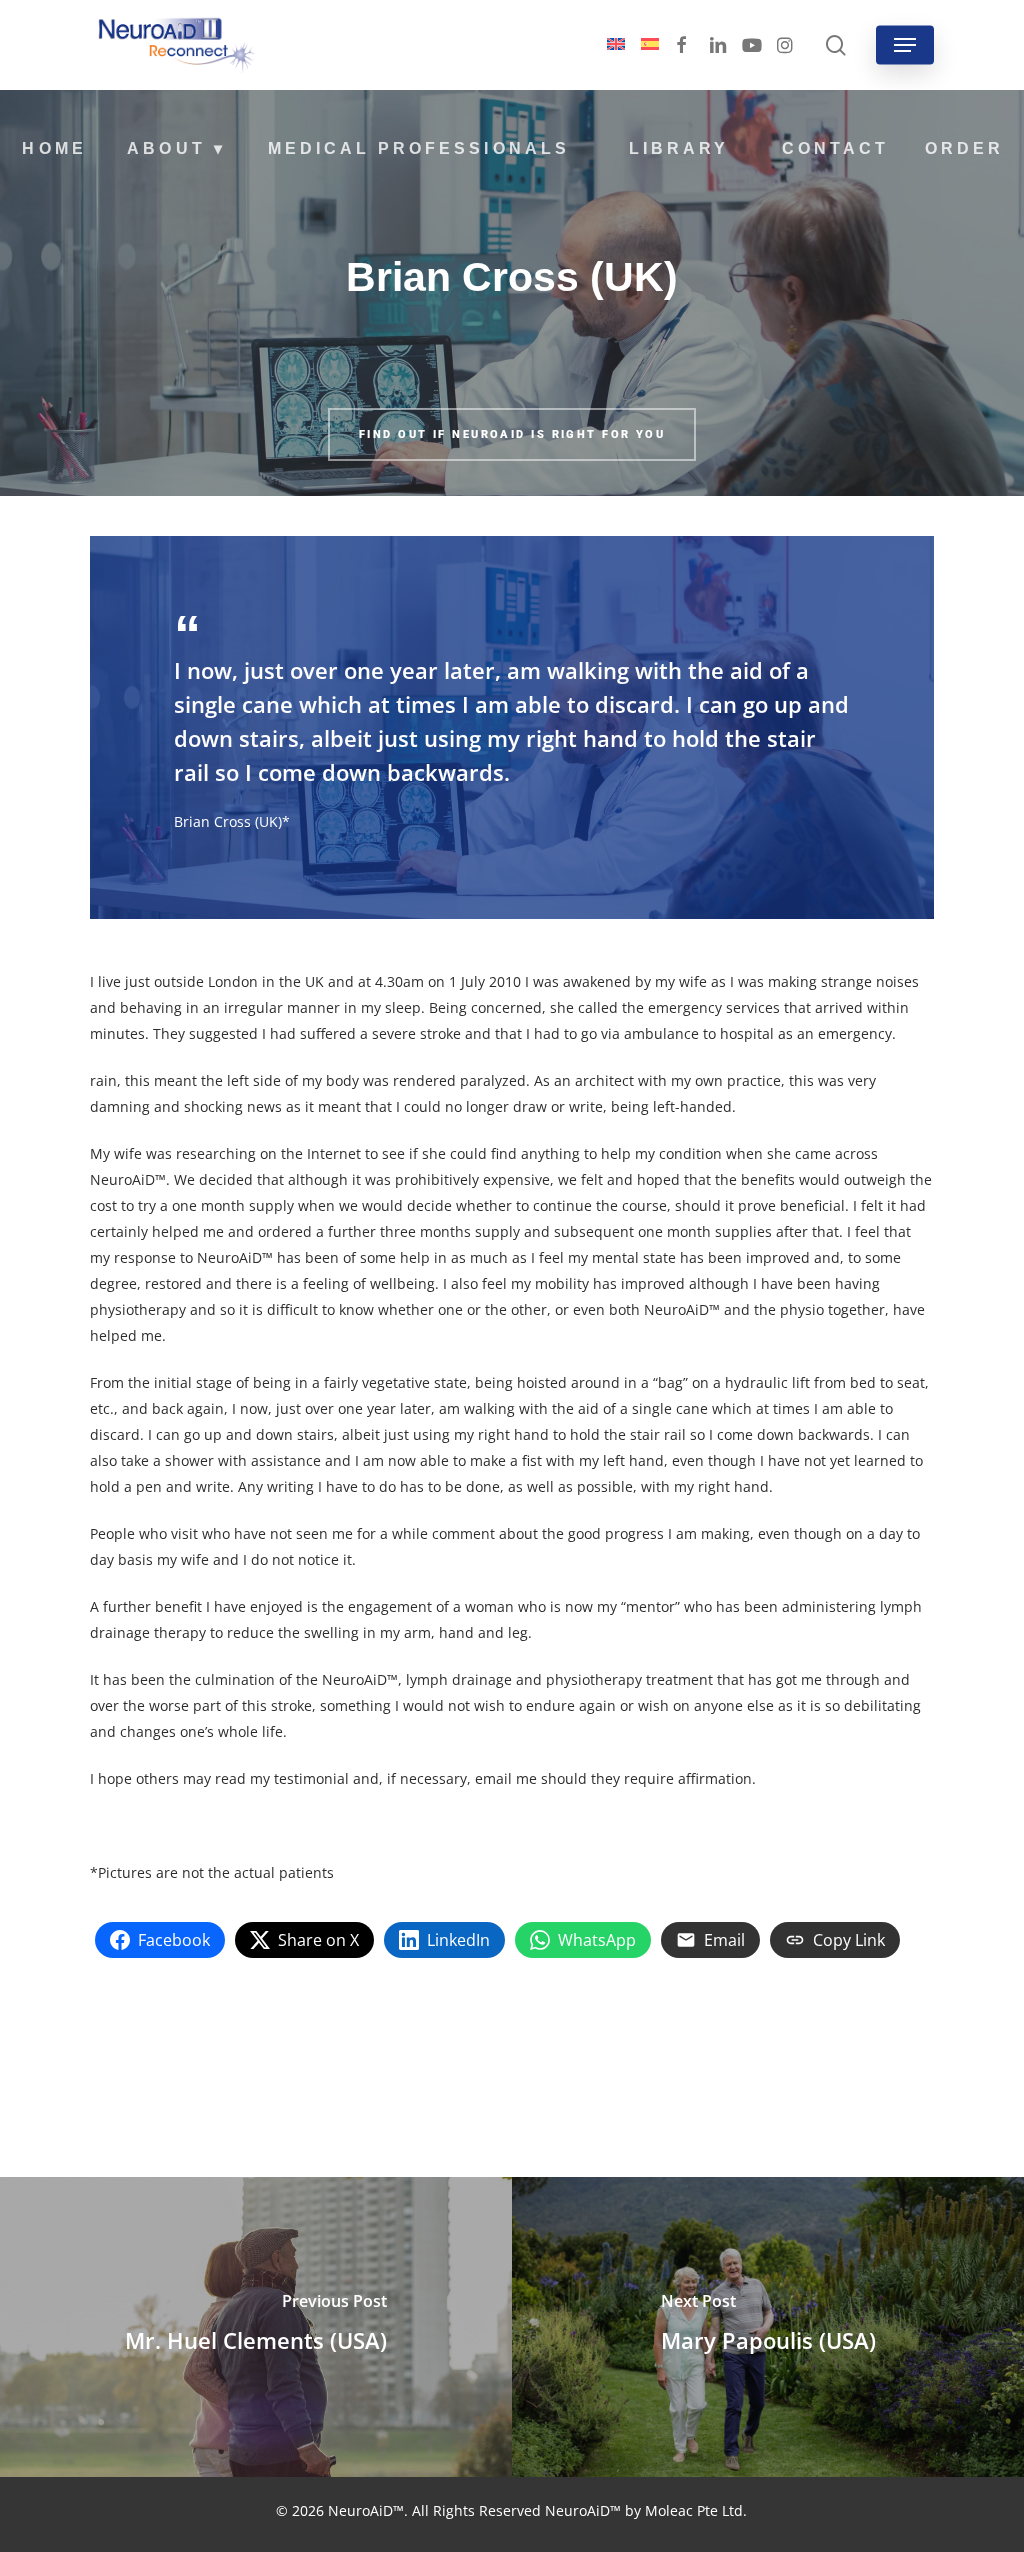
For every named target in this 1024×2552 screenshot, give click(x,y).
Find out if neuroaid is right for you (512, 434)
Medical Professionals (419, 148)
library (679, 148)
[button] (905, 45)
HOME (54, 148)
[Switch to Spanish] (650, 45)
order (964, 148)
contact (835, 148)
